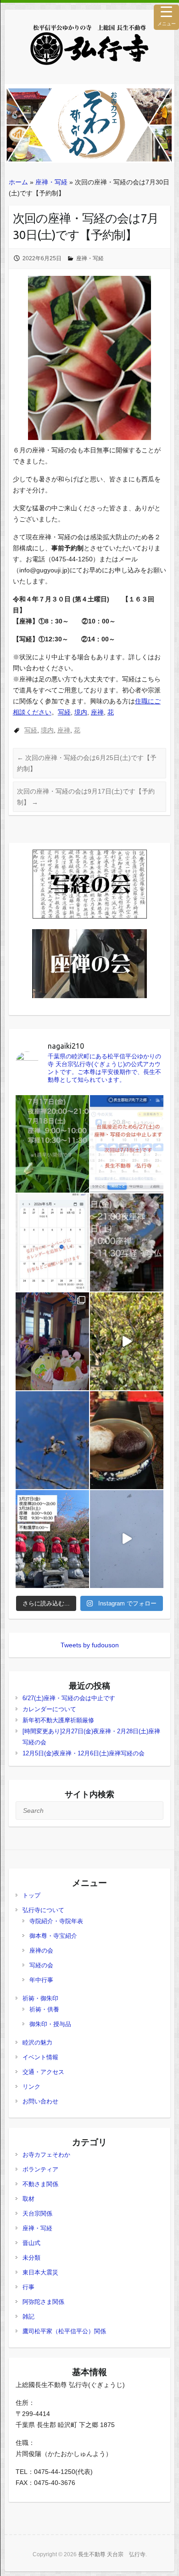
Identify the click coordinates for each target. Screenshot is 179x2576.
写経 (64, 712)
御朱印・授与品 (50, 2024)
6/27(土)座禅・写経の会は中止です (69, 1698)
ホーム (18, 182)
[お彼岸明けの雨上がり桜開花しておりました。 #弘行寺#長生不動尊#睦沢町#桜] (52, 1440)
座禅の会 (41, 1951)
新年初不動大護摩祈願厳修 (58, 1720)
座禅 (97, 712)
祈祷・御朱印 (40, 1998)
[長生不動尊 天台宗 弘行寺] (89, 45)
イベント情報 (40, 2057)
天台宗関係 (37, 2213)
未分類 (31, 2258)
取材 (28, 2199)
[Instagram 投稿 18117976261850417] (52, 1144)
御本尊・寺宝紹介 (53, 1936)
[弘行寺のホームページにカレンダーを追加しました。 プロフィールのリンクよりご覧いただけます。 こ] (52, 1242)
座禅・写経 (51, 182)
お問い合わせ (40, 2101)
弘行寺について (43, 1910)
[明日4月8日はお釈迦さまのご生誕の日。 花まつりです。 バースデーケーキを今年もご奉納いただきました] (52, 1341)
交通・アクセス (43, 2072)
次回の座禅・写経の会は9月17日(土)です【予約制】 (86, 797)
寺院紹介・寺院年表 (56, 1921)
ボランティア (40, 2169)
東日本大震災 (40, 2272)
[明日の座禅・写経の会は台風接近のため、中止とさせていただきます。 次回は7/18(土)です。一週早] (127, 1144)
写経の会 (41, 1965)
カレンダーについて (49, 1709)
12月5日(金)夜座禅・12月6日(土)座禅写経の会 (84, 1753)
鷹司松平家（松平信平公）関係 (64, 2331)
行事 (28, 2287)
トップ (31, 1895)
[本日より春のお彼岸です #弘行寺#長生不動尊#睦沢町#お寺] (127, 1440)
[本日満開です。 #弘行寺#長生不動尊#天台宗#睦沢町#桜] (127, 1341)
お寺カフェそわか (46, 2155)
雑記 (28, 2316)
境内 (81, 712)
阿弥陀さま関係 (43, 2302)
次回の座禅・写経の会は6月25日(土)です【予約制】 (87, 763)
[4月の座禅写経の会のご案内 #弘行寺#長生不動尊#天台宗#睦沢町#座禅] (127, 1242)
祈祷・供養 (44, 2009)
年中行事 (41, 1980)
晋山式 (31, 2243)
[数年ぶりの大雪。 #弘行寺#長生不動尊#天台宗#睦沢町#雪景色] (127, 1539)
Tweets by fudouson (90, 1645)
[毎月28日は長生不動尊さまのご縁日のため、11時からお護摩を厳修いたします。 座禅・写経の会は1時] (52, 1539)
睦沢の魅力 (37, 2042)
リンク (31, 2087)
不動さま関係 (40, 2184)
